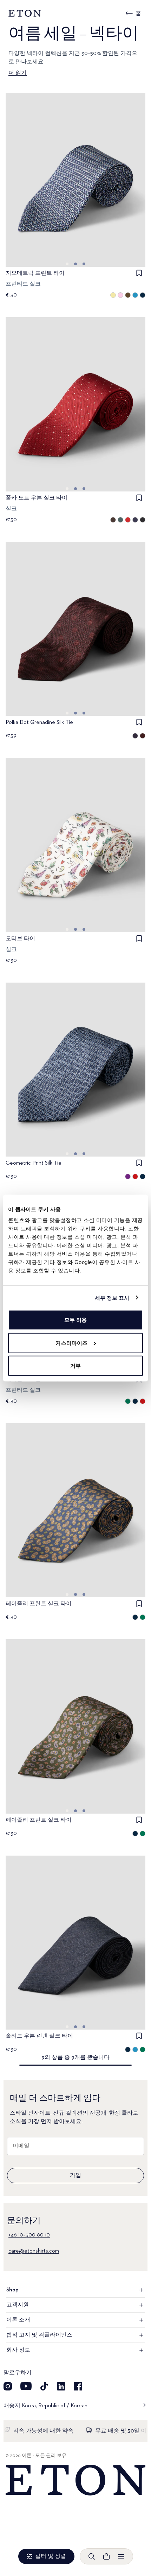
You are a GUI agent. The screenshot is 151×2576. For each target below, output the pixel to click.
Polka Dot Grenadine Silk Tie (39, 722)
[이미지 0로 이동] (67, 264)
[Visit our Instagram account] (8, 2386)
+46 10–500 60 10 (29, 2235)
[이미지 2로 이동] (84, 264)
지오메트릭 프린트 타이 (35, 273)
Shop (12, 2290)
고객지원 (18, 2305)
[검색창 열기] (92, 2556)
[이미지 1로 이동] (75, 264)
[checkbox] (139, 273)
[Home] (75, 2480)
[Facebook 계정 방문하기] (78, 2386)
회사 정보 (18, 2350)
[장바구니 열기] (106, 2556)
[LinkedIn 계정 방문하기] (61, 2386)
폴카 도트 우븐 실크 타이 (37, 498)
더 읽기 (18, 73)
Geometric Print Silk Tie (34, 1163)
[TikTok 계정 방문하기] (44, 2386)
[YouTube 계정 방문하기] (26, 2386)
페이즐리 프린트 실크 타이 (39, 1604)
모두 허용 (76, 1320)
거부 (75, 1366)
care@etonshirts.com (34, 2251)
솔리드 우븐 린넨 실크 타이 (39, 2036)
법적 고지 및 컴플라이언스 (39, 2335)
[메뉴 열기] (121, 2556)
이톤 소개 (18, 2320)
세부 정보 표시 (112, 1297)
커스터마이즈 (71, 1343)
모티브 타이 (20, 939)
